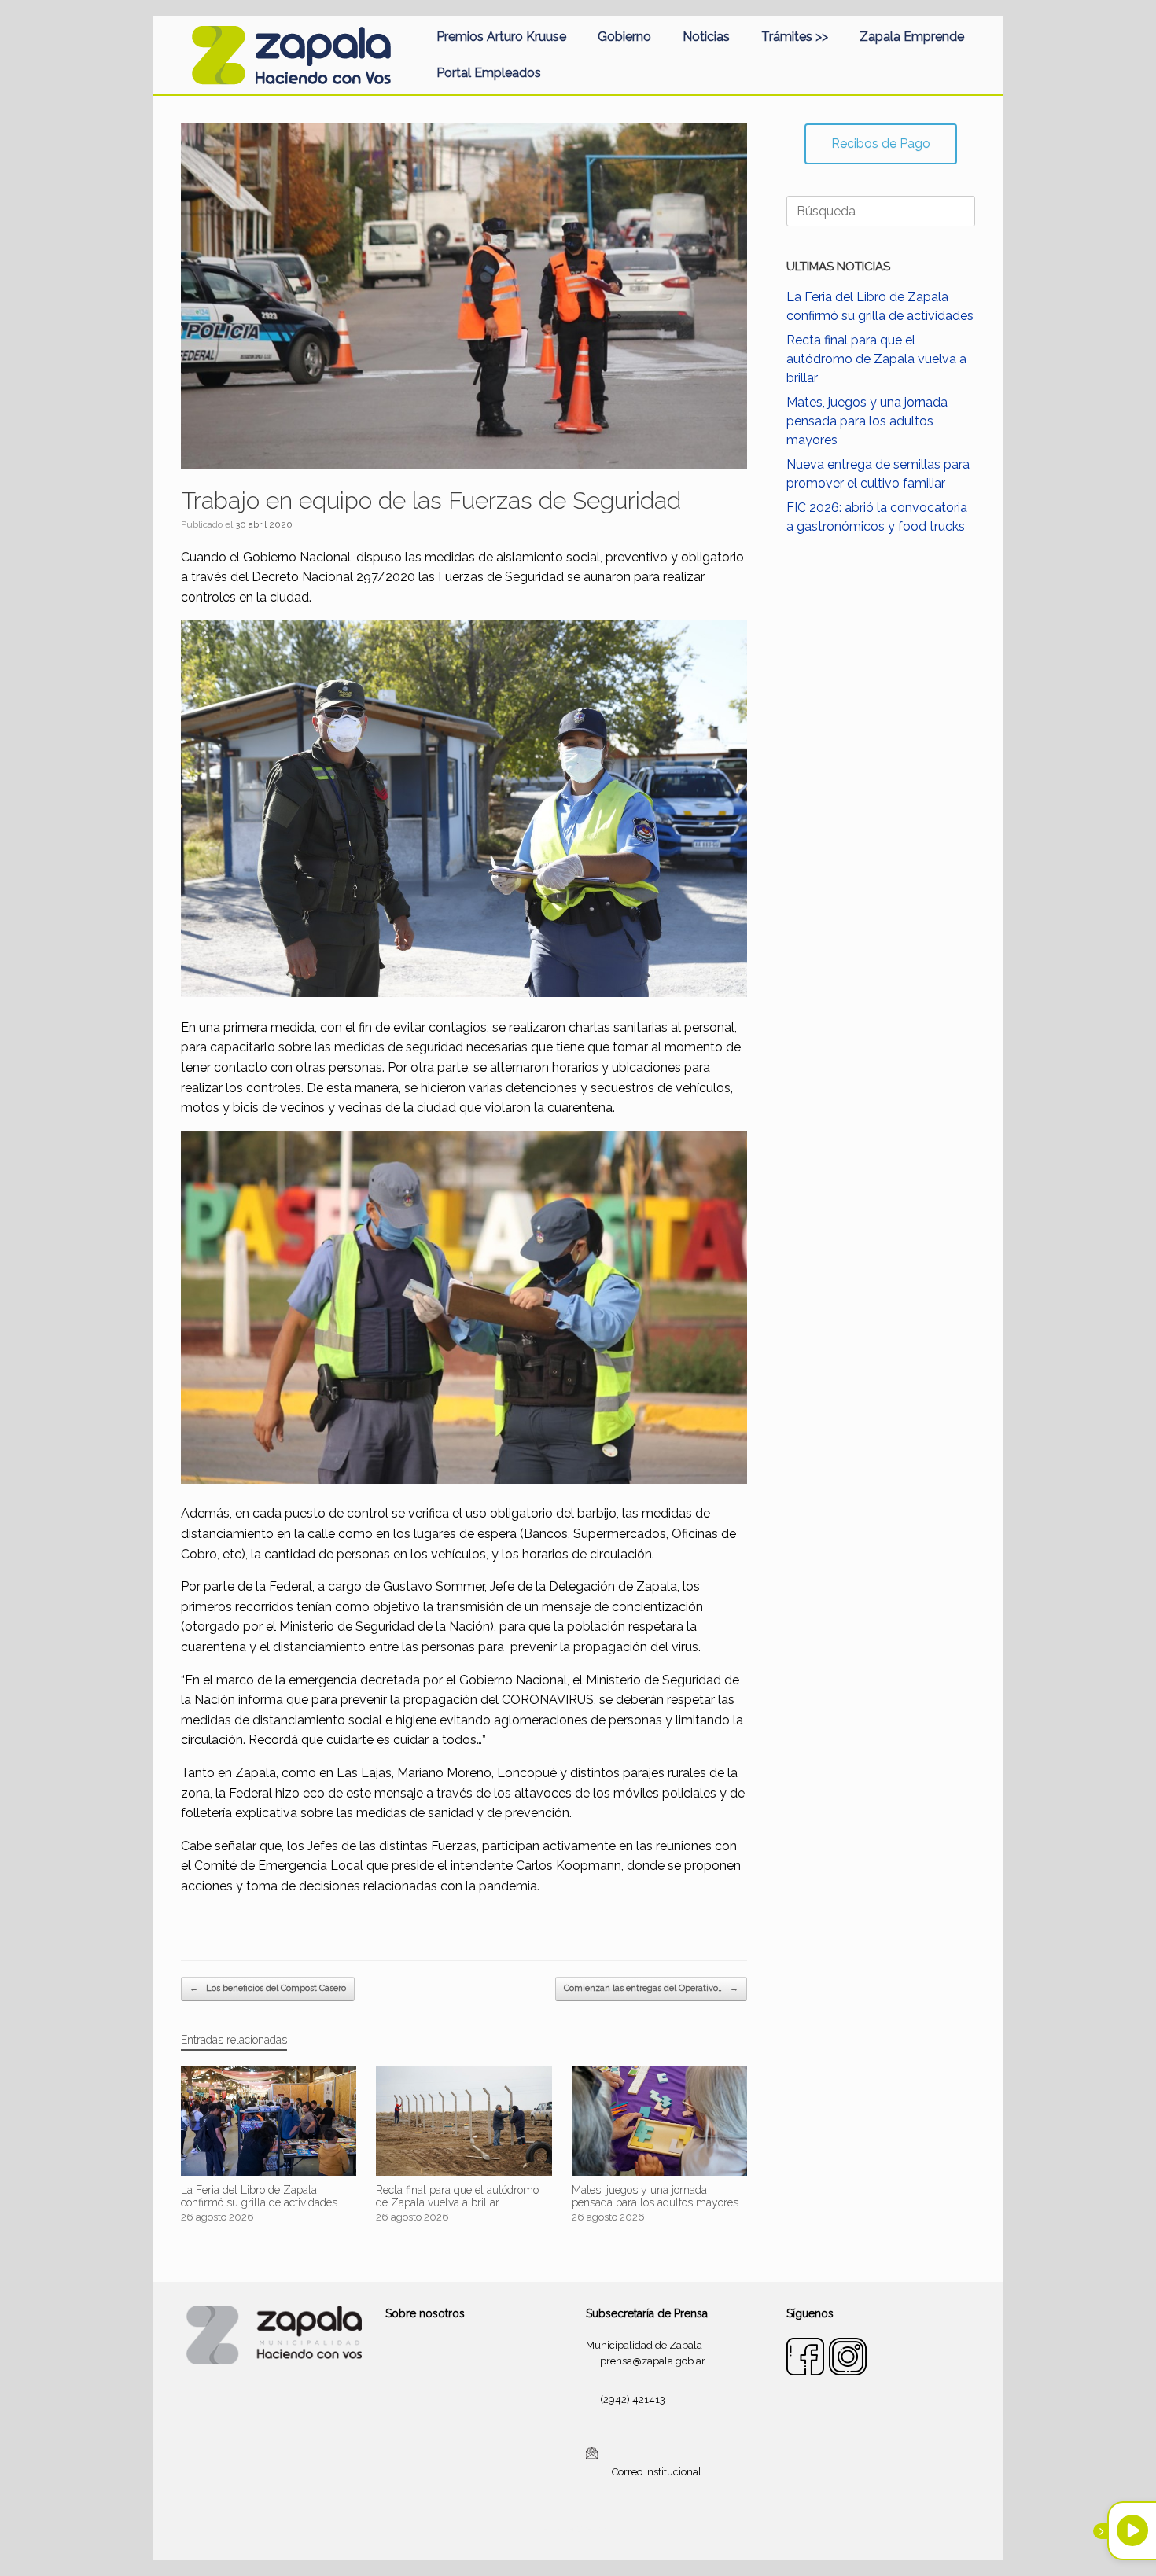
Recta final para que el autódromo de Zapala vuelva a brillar (876, 359)
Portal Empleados (489, 73)
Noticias (706, 37)
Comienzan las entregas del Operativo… (651, 1988)
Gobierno (624, 37)
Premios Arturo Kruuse (501, 37)
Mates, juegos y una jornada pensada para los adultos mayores (867, 421)
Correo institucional (657, 2471)
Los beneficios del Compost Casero (268, 1988)
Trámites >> (795, 37)
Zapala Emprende (912, 37)
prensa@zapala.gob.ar (653, 2361)
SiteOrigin (597, 2529)
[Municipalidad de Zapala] (291, 55)
